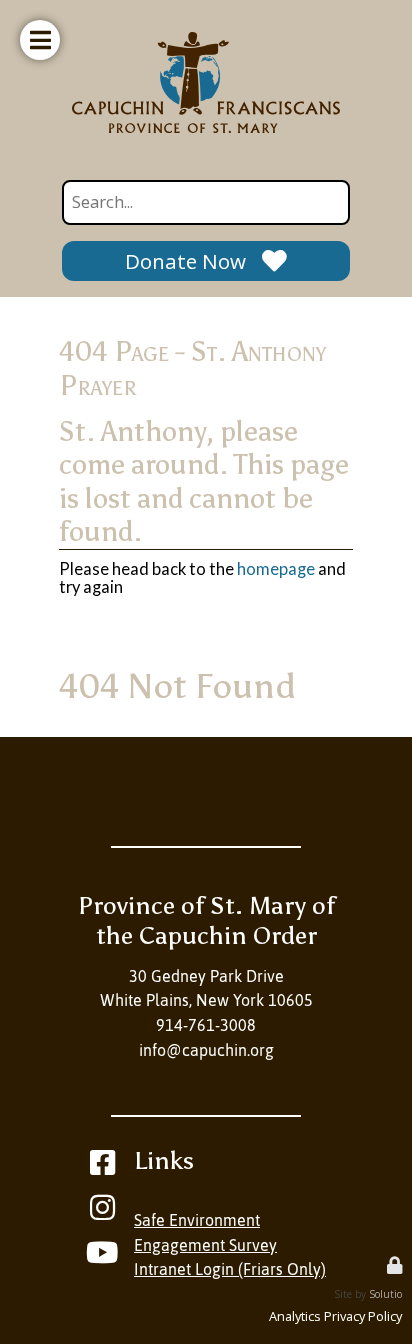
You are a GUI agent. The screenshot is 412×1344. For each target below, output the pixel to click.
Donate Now (185, 261)
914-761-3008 (206, 1025)
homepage (276, 569)
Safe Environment (197, 1220)
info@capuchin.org (206, 1050)
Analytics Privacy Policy (335, 1316)
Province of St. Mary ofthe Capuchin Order (206, 921)
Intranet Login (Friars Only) (230, 1269)
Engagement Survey (205, 1245)
